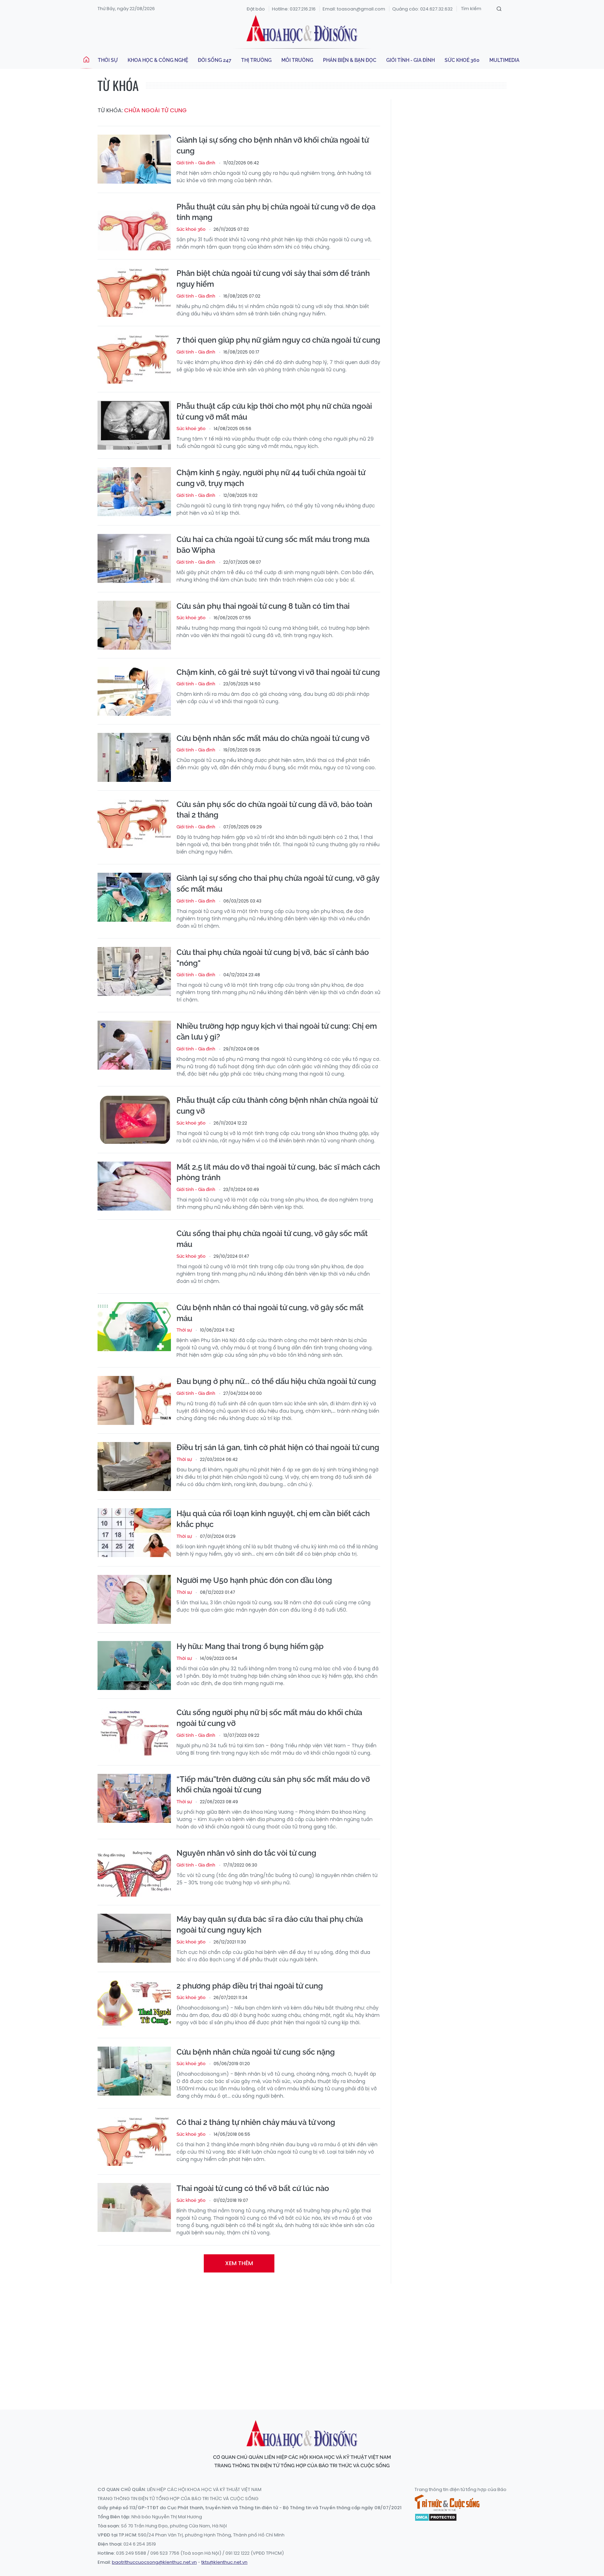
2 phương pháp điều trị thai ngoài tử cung (250, 1986)
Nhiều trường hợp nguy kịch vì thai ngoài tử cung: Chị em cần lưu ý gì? (277, 1031)
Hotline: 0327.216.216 (294, 9)
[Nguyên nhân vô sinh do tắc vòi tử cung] (134, 1872)
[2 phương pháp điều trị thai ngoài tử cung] (134, 2005)
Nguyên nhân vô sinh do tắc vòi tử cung (246, 1853)
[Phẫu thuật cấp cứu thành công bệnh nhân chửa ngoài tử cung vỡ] (134, 1119)
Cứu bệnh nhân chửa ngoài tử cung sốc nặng (256, 2052)
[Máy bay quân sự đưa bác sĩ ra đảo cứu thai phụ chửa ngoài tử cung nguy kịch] (134, 1938)
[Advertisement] (302, 2340)
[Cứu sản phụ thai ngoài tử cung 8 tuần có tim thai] (134, 625)
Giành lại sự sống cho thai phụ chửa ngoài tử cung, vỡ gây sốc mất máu (278, 883)
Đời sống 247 (215, 60)
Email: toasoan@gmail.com (354, 9)
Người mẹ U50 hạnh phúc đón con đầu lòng (254, 1580)
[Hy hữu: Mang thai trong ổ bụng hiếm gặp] (134, 1665)
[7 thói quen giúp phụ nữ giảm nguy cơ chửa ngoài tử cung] (134, 359)
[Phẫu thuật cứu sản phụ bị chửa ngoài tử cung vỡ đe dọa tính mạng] (134, 226)
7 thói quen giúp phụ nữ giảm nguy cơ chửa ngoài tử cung (278, 340)
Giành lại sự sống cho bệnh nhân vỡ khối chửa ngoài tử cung (273, 145)
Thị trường (256, 60)
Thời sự (108, 60)
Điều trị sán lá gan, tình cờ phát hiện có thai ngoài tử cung (278, 1447)
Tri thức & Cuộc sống (447, 2503)
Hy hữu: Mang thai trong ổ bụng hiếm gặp (250, 1646)
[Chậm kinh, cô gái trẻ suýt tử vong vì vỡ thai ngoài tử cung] (134, 691)
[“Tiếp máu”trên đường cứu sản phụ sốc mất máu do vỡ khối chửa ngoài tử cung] (134, 1798)
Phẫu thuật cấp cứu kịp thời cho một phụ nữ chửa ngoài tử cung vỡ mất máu (274, 411)
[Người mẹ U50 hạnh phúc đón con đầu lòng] (134, 1599)
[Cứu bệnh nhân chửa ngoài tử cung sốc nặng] (134, 2071)
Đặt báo (256, 9)
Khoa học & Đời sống (302, 29)
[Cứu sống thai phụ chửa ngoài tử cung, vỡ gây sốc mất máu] (134, 1253)
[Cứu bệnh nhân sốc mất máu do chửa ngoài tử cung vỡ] (134, 757)
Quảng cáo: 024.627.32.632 (422, 9)
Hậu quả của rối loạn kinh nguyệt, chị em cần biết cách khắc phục (273, 1519)
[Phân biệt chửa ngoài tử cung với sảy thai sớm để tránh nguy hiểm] (134, 292)
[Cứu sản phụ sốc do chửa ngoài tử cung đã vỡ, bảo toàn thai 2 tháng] (134, 823)
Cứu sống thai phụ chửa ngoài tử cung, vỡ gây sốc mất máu (272, 1239)
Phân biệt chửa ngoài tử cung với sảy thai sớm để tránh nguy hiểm (273, 279)
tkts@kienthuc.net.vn (224, 2562)
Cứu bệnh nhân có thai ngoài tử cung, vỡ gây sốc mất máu (270, 1313)
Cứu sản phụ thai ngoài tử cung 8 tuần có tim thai (263, 606)
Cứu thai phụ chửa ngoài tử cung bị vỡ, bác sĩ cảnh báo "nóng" (273, 958)
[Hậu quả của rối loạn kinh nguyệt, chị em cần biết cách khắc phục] (134, 1533)
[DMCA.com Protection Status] (436, 2517)
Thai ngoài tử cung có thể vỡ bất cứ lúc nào (253, 2188)
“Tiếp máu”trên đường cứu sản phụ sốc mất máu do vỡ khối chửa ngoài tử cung (273, 1785)
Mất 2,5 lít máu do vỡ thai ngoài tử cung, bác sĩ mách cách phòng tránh (278, 1172)
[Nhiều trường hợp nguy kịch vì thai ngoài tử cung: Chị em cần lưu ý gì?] (134, 1045)
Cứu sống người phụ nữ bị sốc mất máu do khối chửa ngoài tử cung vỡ (269, 1718)
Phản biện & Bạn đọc (350, 60)
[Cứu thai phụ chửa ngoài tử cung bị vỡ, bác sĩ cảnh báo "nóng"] (134, 971)
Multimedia (504, 60)
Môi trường (297, 60)
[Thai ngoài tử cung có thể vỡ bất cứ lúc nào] (134, 2207)
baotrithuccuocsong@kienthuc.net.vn (154, 2562)
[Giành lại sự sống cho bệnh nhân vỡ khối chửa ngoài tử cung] (134, 159)
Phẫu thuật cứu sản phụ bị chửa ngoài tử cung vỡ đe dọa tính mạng (276, 212)
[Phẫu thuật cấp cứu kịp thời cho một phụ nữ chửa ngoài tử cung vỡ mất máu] (134, 425)
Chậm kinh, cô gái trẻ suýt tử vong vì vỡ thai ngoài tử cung (278, 672)
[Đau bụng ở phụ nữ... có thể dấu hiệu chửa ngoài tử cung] (134, 1400)
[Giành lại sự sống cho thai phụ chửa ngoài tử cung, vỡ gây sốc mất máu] (134, 897)
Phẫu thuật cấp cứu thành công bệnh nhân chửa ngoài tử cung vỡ (277, 1105)
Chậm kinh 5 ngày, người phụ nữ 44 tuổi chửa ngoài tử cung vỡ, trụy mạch (271, 478)
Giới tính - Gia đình (411, 60)
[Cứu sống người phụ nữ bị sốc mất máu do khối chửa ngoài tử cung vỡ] (134, 1732)
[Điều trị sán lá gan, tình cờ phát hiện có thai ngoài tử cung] (134, 1467)
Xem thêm (239, 2263)
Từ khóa (118, 85)
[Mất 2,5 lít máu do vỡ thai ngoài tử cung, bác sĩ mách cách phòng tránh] (134, 1186)
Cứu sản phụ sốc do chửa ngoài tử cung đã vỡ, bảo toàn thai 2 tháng (274, 810)
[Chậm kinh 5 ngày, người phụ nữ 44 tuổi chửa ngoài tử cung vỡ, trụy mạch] (134, 492)
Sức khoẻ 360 (462, 60)
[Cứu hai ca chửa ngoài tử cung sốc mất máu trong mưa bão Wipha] (134, 558)
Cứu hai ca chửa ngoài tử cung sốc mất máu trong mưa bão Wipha (273, 545)
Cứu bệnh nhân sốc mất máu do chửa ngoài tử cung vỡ (273, 738)
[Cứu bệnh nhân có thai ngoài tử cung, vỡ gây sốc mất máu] (134, 1327)
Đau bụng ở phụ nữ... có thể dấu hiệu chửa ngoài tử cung (276, 1381)
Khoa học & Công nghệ (158, 60)
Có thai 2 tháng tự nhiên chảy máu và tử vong (256, 2122)
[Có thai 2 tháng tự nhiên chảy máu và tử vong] (134, 2141)
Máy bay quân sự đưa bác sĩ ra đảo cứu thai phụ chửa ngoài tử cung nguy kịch (270, 1924)
